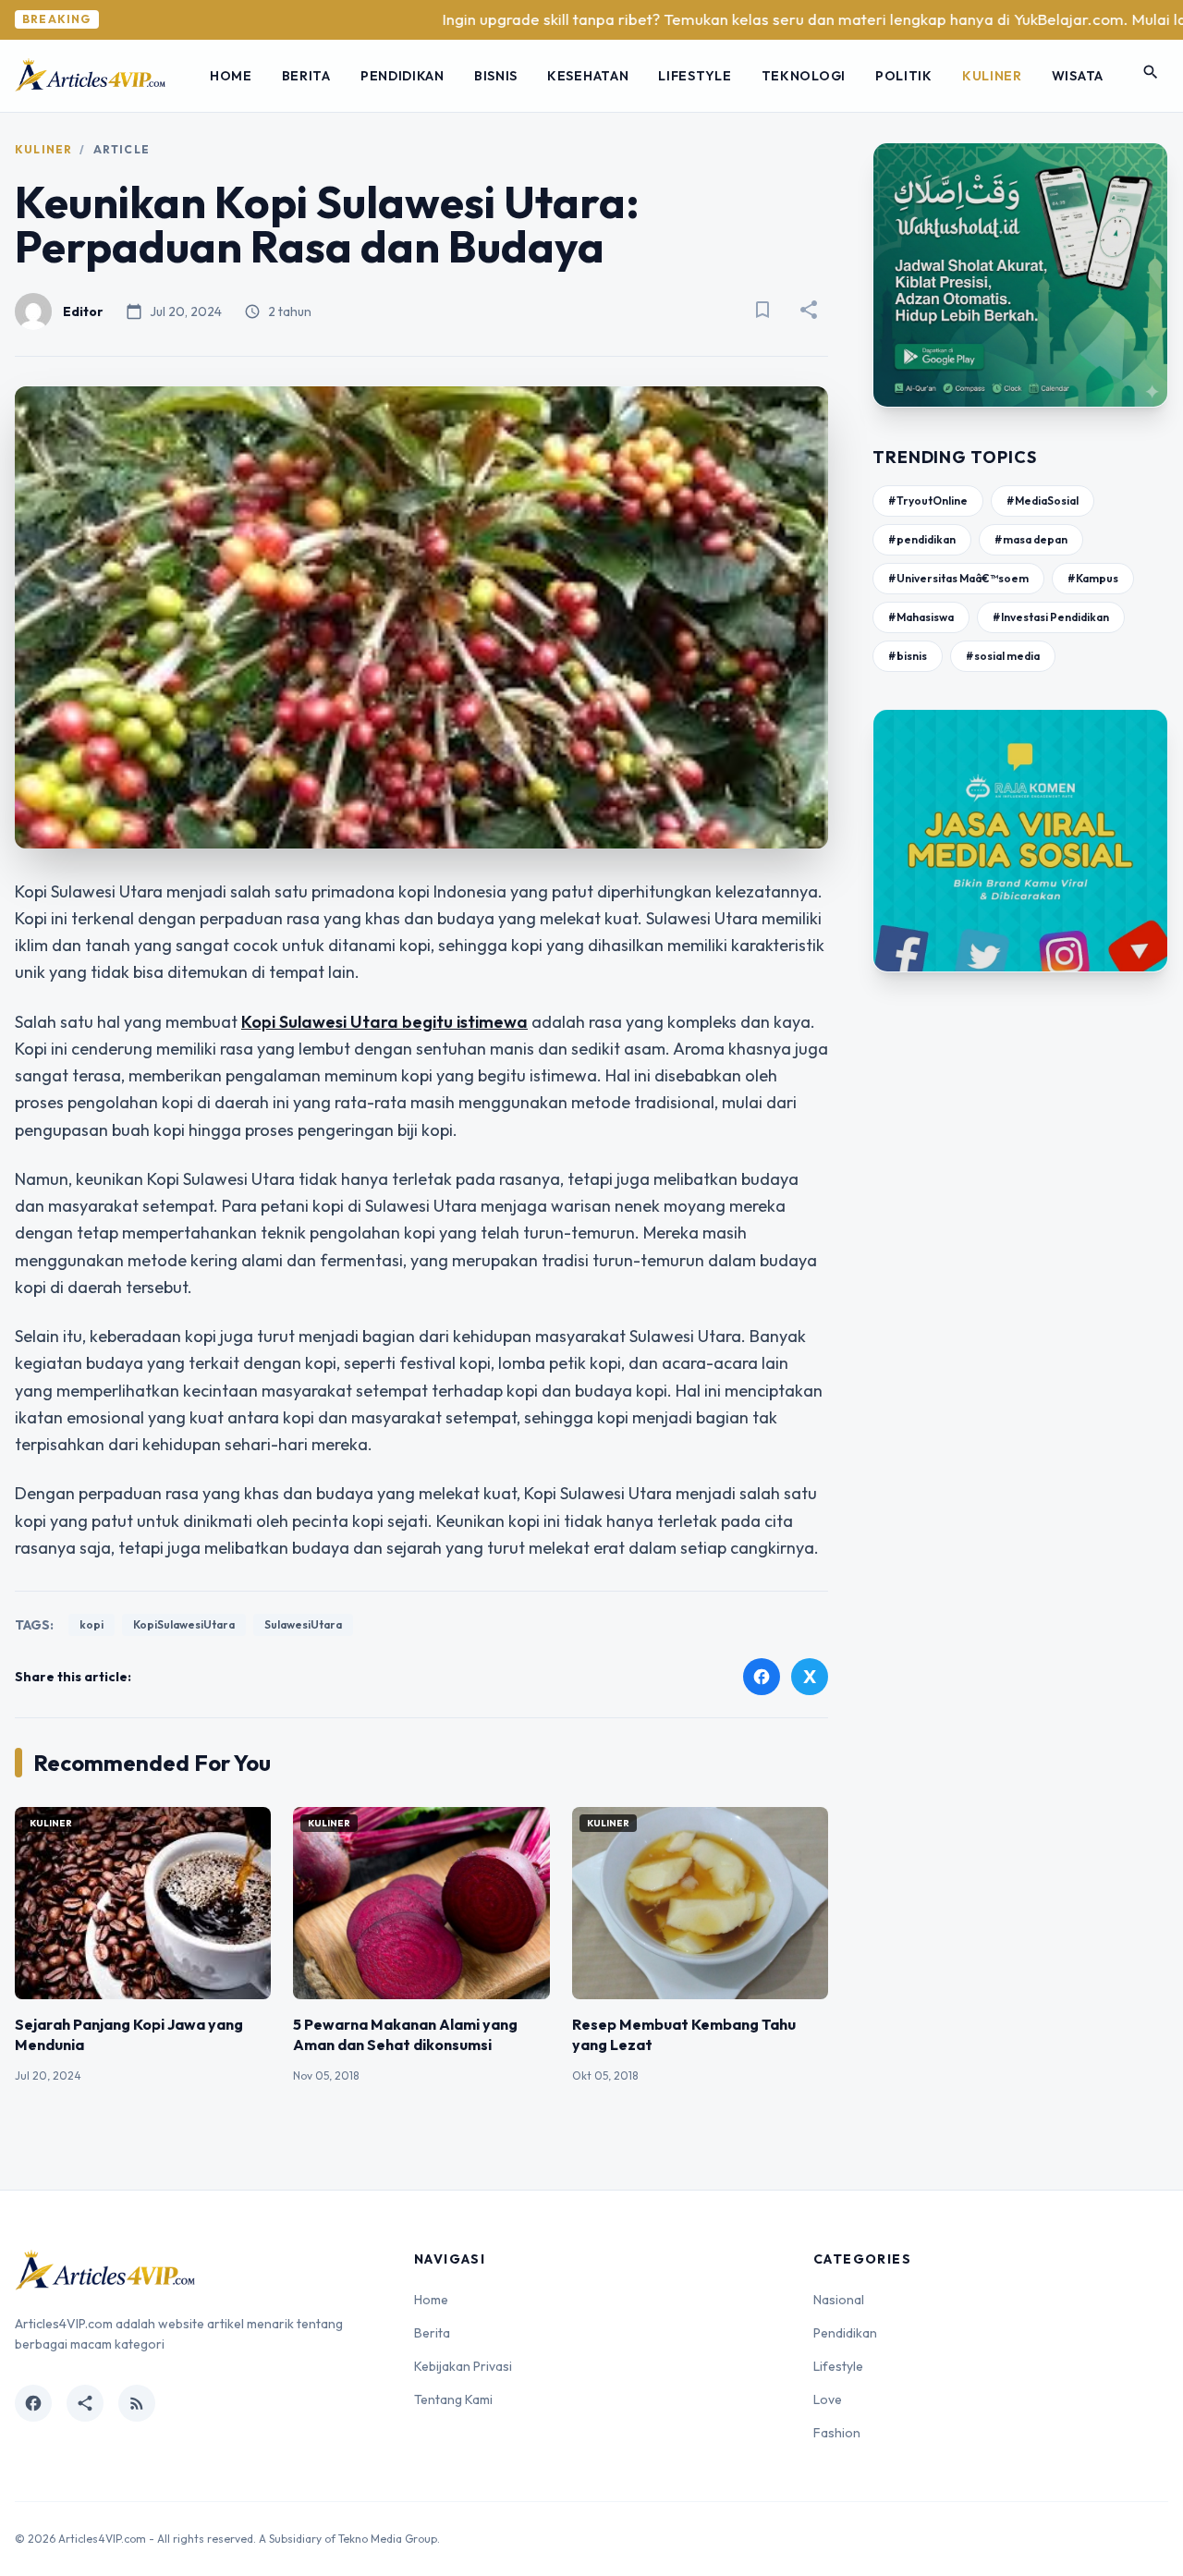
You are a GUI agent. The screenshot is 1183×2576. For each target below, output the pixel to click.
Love (828, 2399)
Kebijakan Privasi (463, 2366)
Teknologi (804, 76)
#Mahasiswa (921, 617)
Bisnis (496, 76)
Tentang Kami (453, 2399)
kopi (91, 1624)
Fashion (837, 2433)
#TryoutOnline (928, 501)
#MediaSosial (1043, 501)
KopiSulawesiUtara (184, 1624)
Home (231, 76)
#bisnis (908, 656)
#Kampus (1093, 578)
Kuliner (992, 76)
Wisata (1078, 76)
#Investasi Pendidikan (1051, 617)
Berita (306, 76)
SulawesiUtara (303, 1624)
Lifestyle (695, 76)
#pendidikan (922, 539)
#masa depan (1031, 539)
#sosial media (1003, 656)
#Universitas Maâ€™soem (958, 578)
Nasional (839, 2300)
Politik (904, 76)
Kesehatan (588, 76)
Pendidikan (402, 76)
